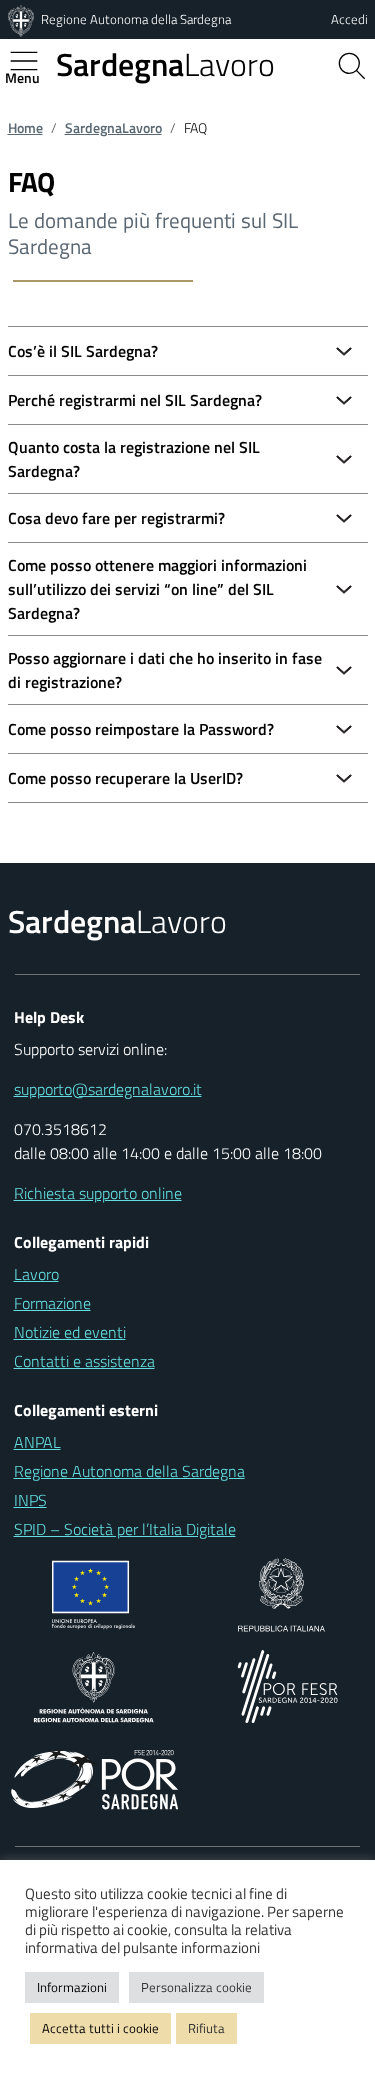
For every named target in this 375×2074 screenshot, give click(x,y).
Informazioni (72, 1987)
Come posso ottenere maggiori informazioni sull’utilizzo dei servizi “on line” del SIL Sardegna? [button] (157, 589)
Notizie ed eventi (70, 1332)
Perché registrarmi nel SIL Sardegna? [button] (135, 400)
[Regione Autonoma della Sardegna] (23, 19)
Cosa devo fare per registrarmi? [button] (116, 518)
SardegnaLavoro (113, 128)
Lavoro (165, 64)
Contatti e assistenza (84, 1361)
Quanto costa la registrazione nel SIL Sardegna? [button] (134, 459)
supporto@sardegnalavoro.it (108, 1089)
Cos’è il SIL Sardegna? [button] (83, 351)
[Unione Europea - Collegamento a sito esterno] (93, 1593)
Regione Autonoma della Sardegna (136, 19)
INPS (30, 1500)
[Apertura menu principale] (32, 61)
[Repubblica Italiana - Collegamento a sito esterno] (281, 1593)
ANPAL (37, 1442)
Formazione (52, 1303)
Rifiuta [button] (206, 2028)
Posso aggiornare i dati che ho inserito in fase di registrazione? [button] (165, 670)
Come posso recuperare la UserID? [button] (125, 778)
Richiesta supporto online (98, 1193)
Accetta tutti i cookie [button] (100, 2028)
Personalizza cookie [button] (196, 1987)
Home (25, 128)
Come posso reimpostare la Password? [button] (141, 729)
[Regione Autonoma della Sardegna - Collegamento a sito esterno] (93, 1685)
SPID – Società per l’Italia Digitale (125, 1529)
